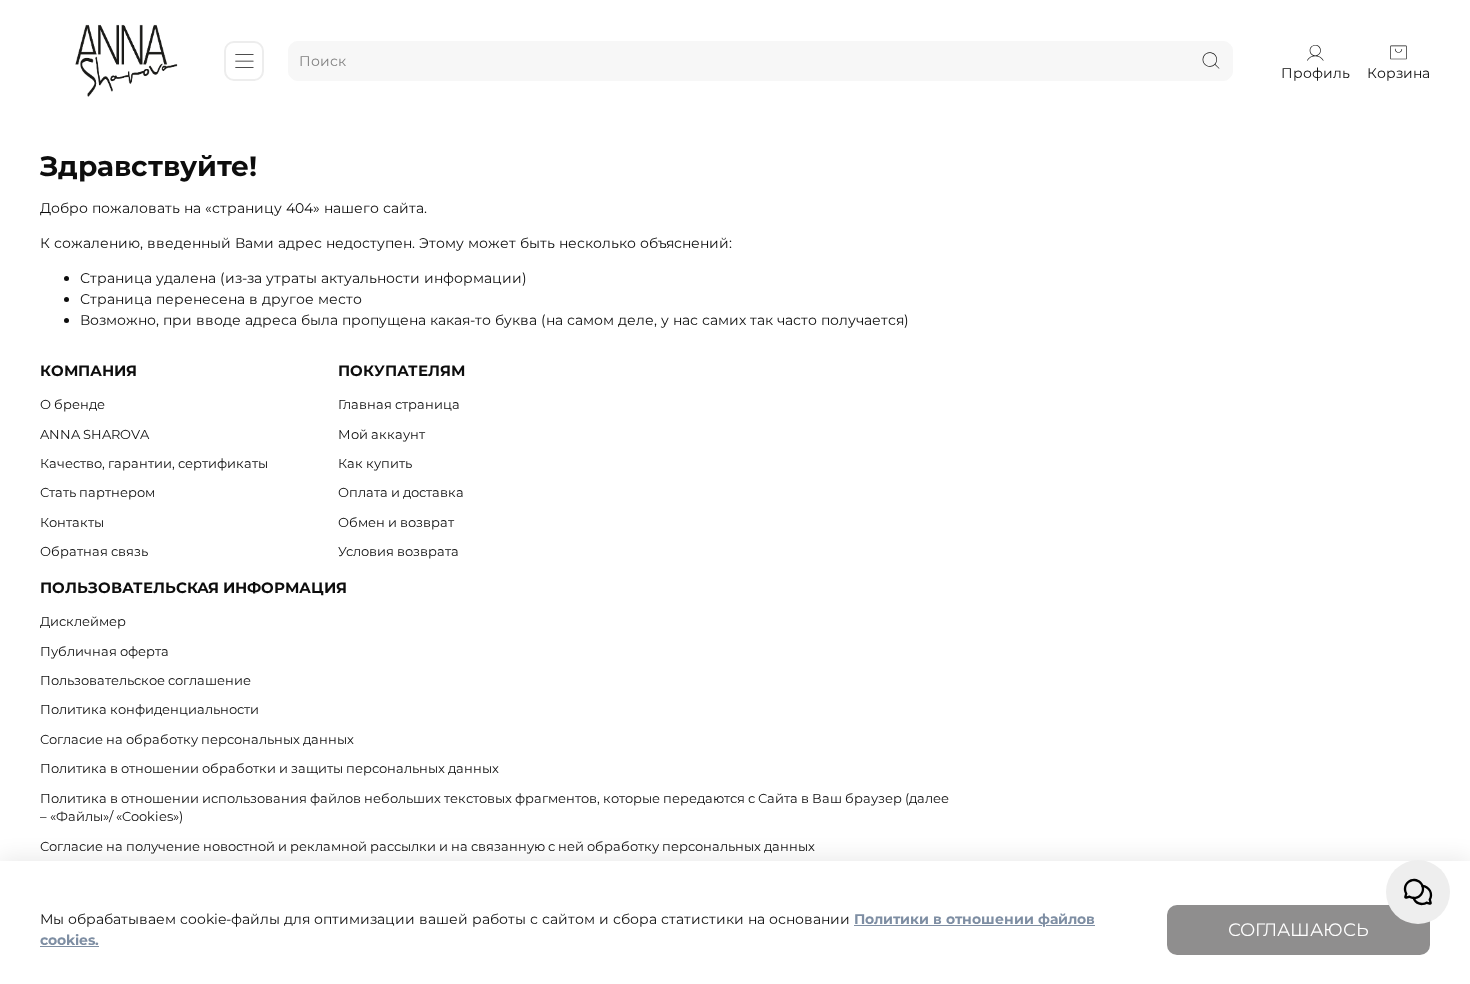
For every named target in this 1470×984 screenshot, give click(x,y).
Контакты (72, 522)
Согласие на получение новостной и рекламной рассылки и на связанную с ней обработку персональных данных (427, 846)
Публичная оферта (104, 651)
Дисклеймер (83, 621)
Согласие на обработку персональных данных (197, 739)
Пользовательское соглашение (145, 680)
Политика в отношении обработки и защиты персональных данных (269, 768)
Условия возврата (398, 551)
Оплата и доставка (401, 492)
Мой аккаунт (381, 434)
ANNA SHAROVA (94, 434)
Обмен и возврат (396, 522)
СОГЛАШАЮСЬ (1298, 929)
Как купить (375, 463)
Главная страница (399, 404)
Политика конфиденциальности (149, 709)
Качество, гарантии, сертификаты (154, 463)
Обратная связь (94, 551)
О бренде (72, 404)
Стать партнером (97, 492)
